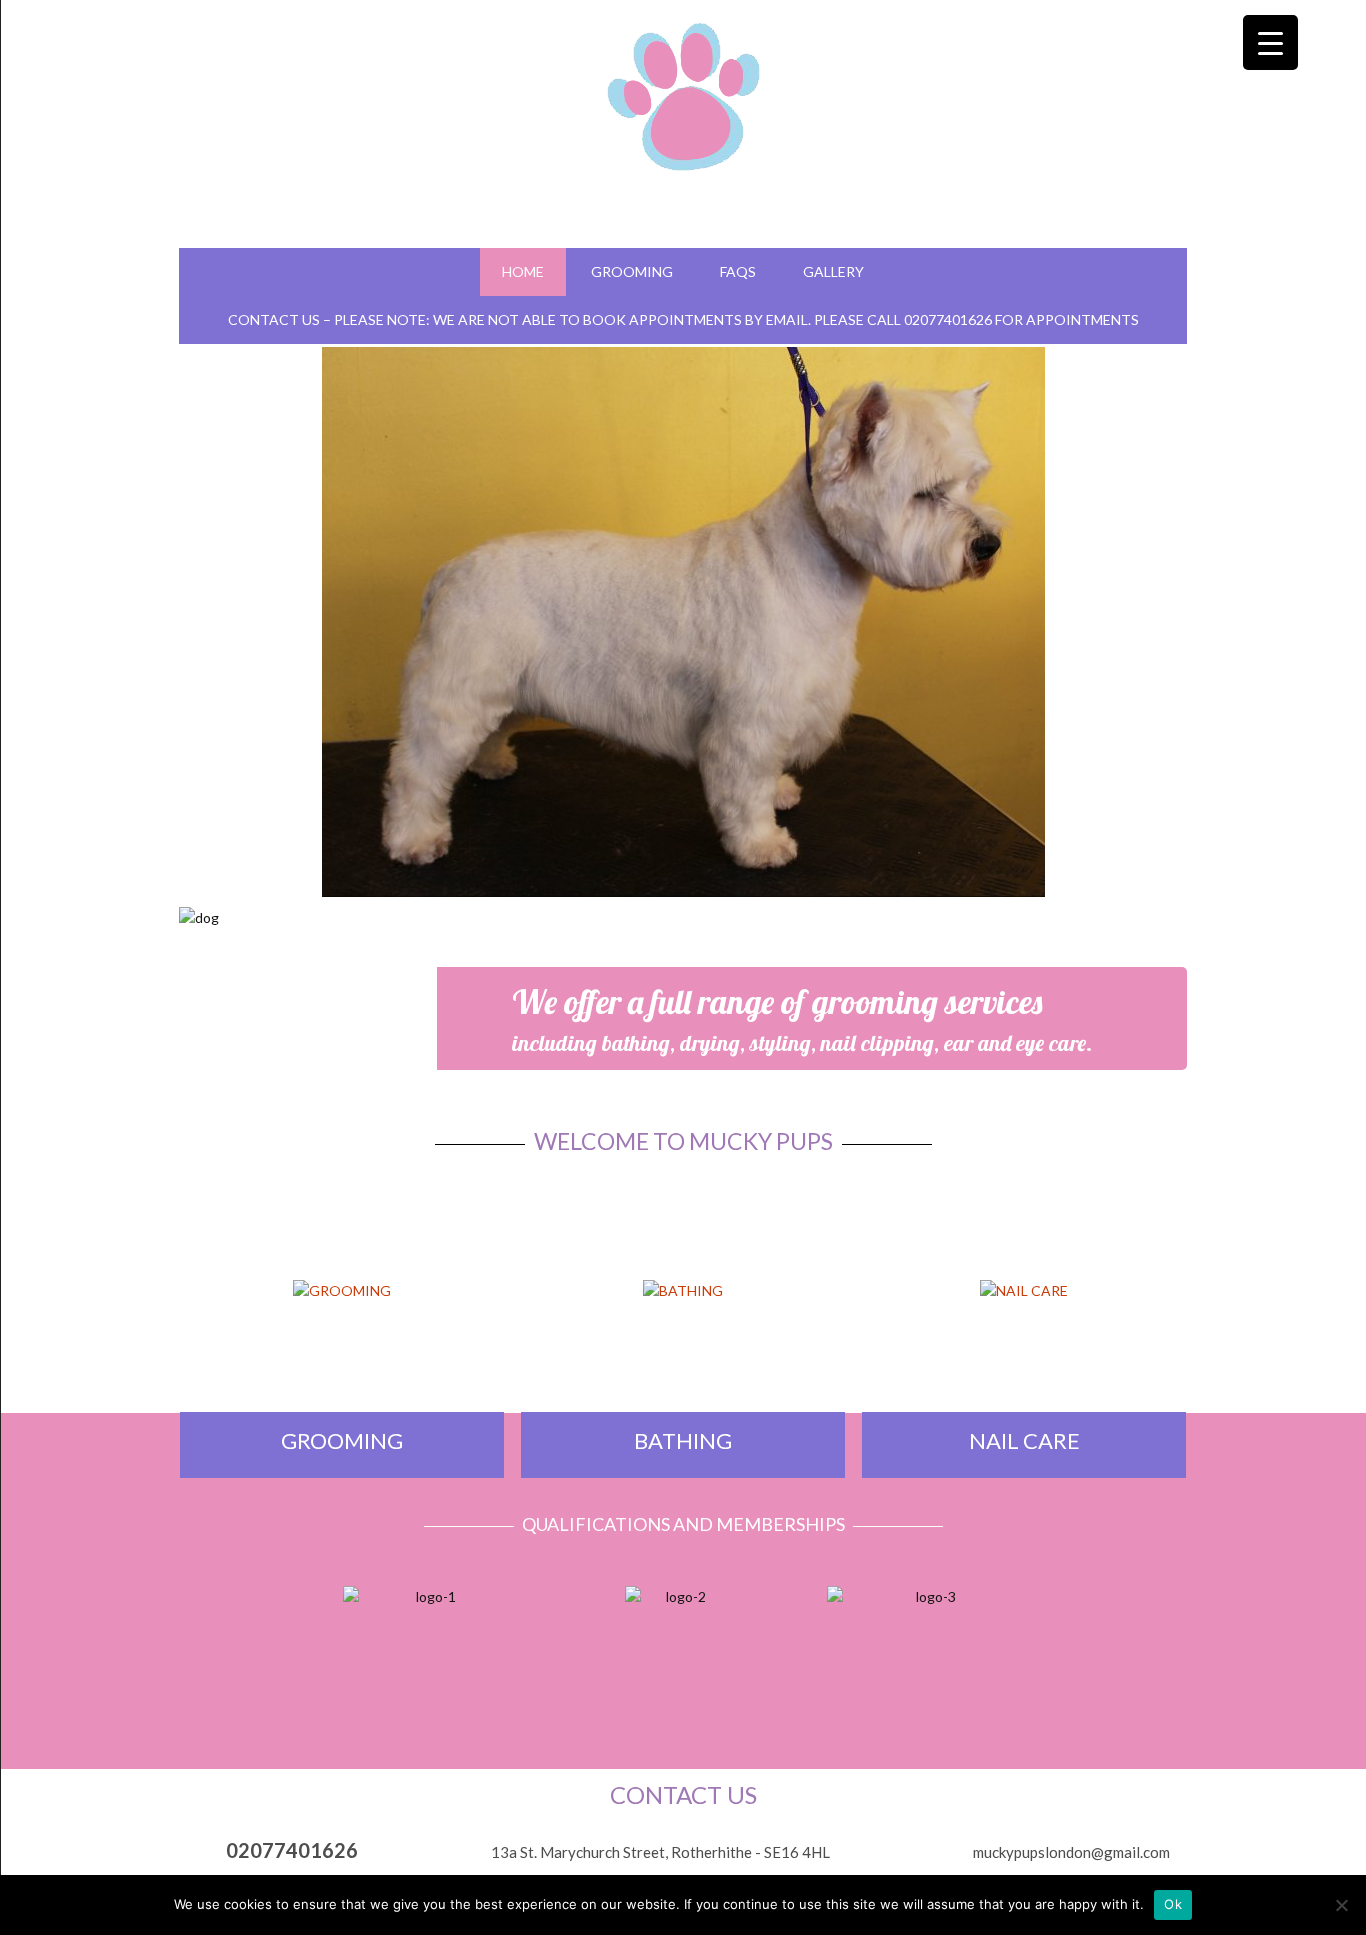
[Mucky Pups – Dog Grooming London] (683, 89)
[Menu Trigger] (1270, 42)
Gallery (833, 271)
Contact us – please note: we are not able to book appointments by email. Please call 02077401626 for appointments (683, 319)
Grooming (632, 271)
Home (523, 271)
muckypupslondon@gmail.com (1071, 1852)
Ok (1173, 1904)
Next (1210, 613)
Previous (155, 613)
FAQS (738, 271)
